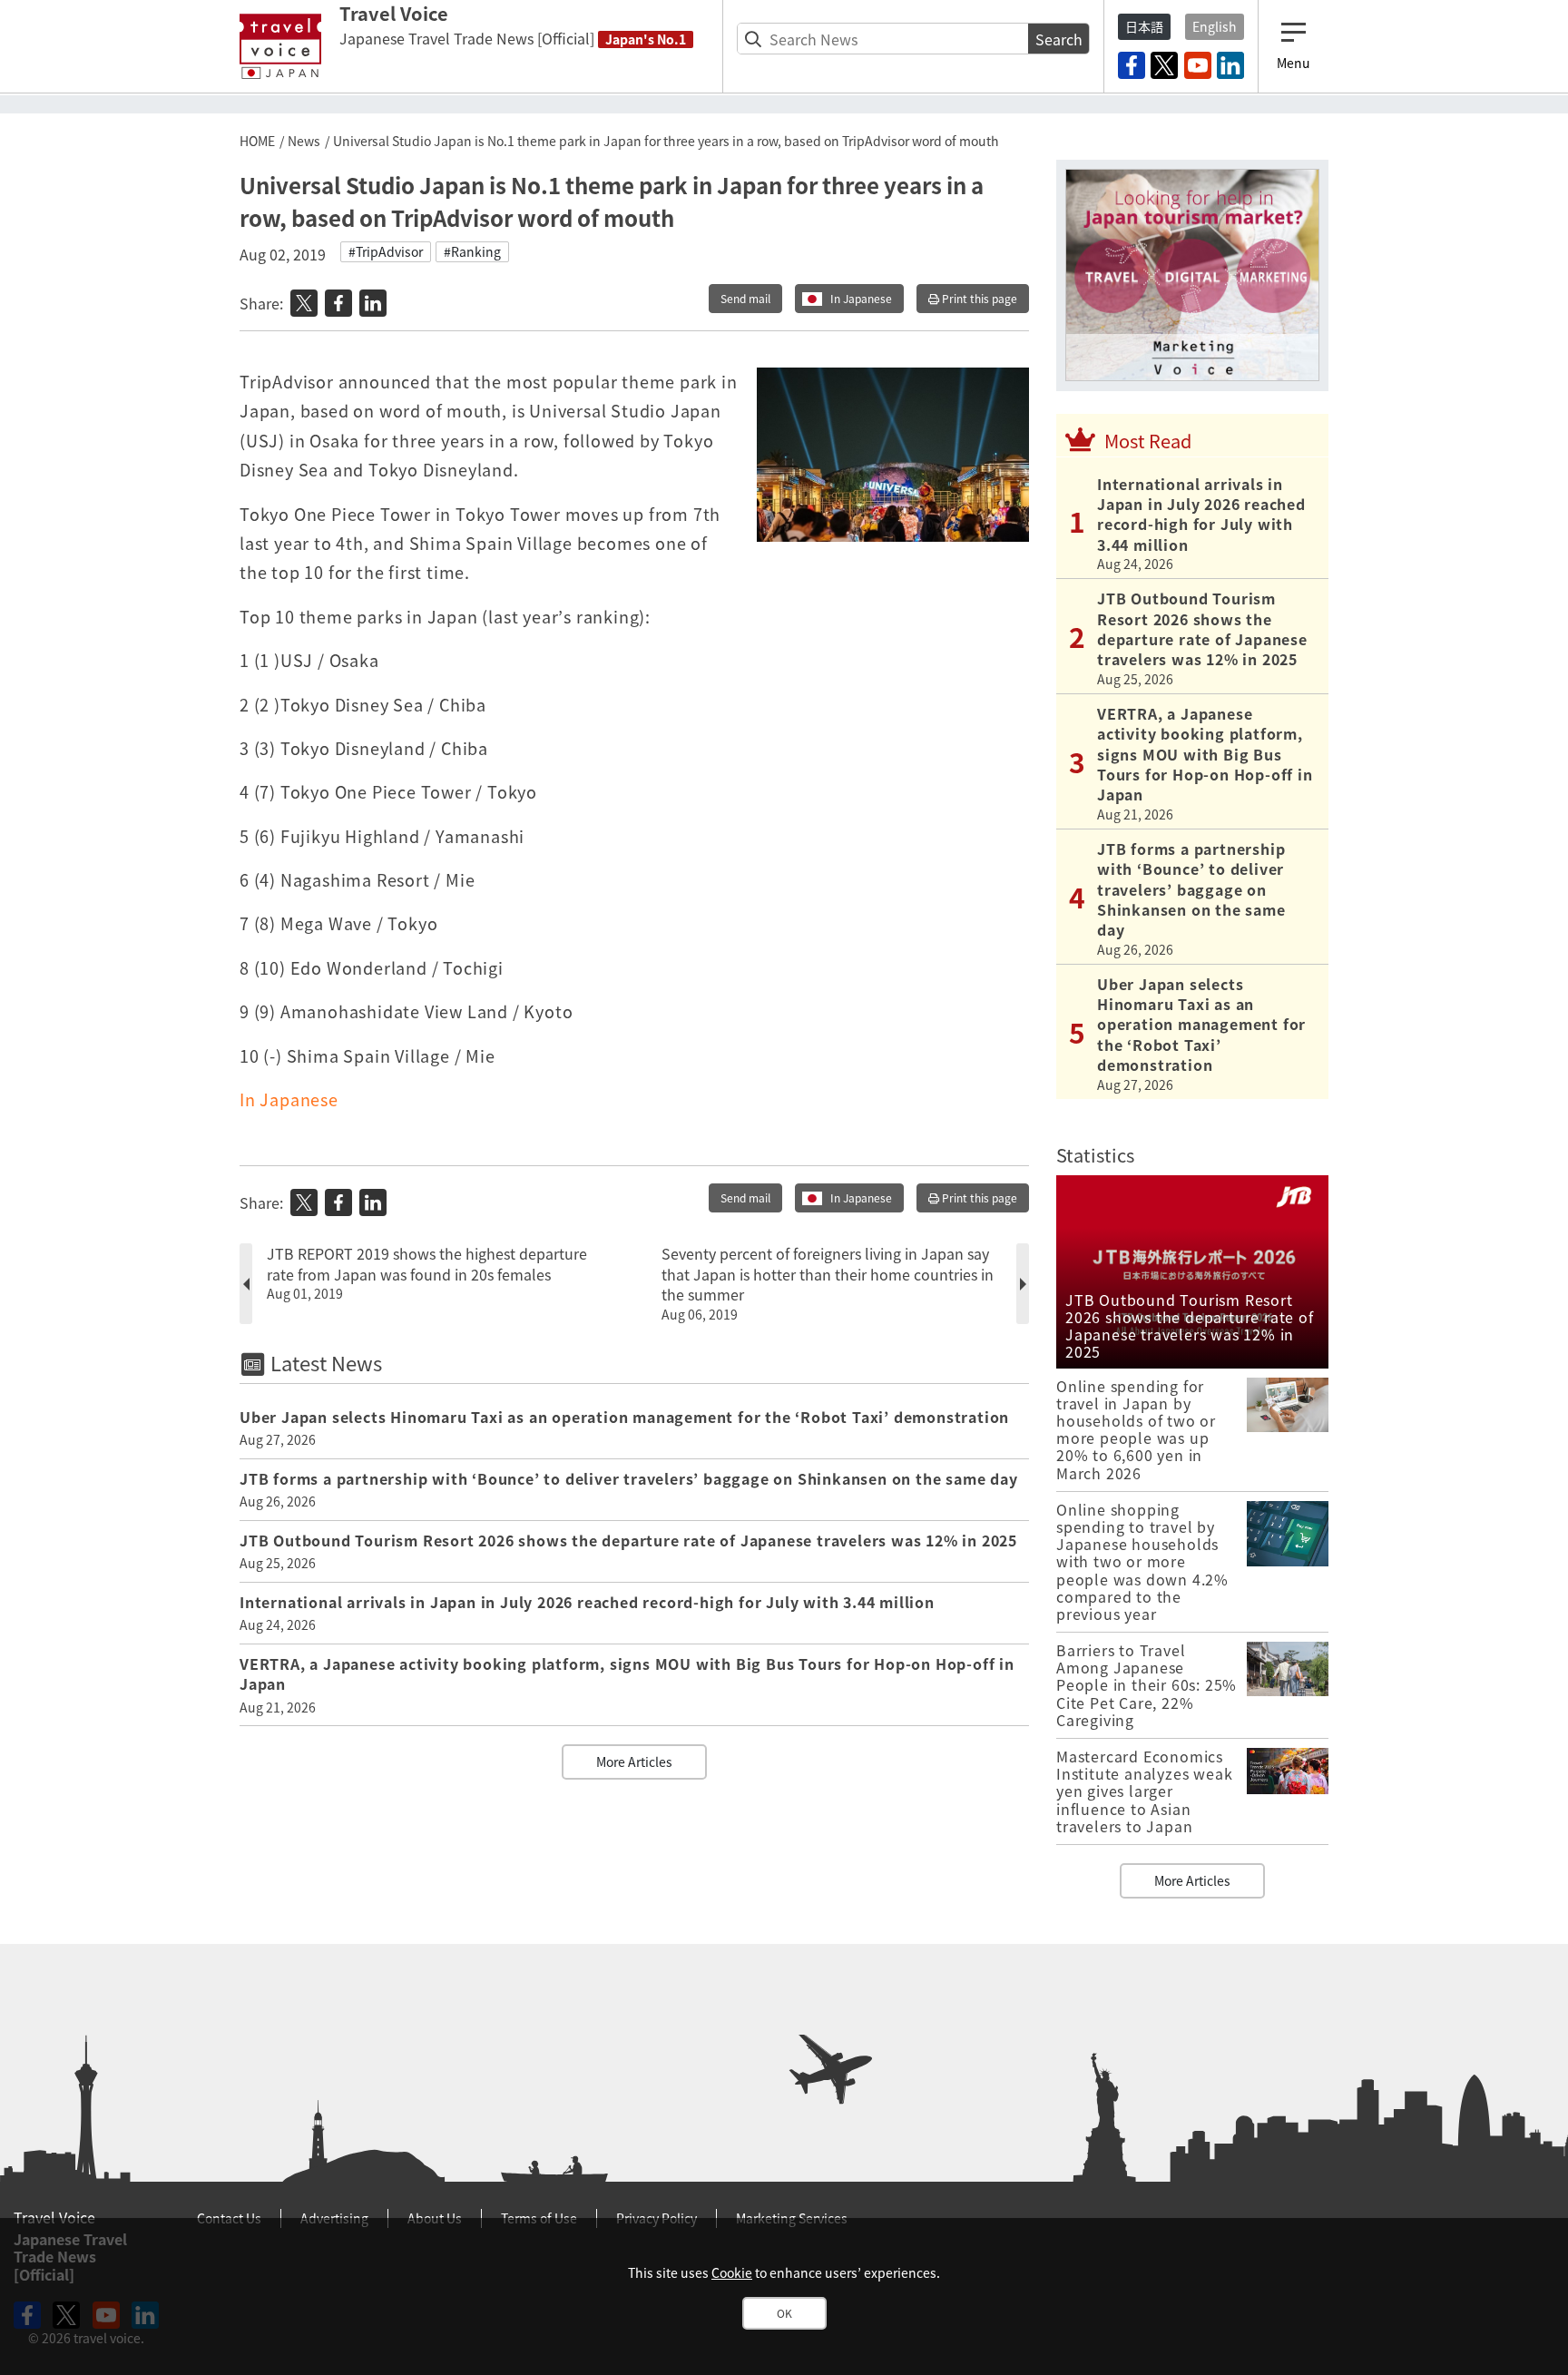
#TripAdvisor (386, 251)
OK (784, 2313)
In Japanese (861, 299)
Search (1059, 39)
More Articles (634, 1762)
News (304, 141)
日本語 (1144, 26)
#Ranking (472, 251)
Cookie (732, 2272)
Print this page (978, 299)
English (1215, 26)
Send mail (745, 299)
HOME (257, 141)
